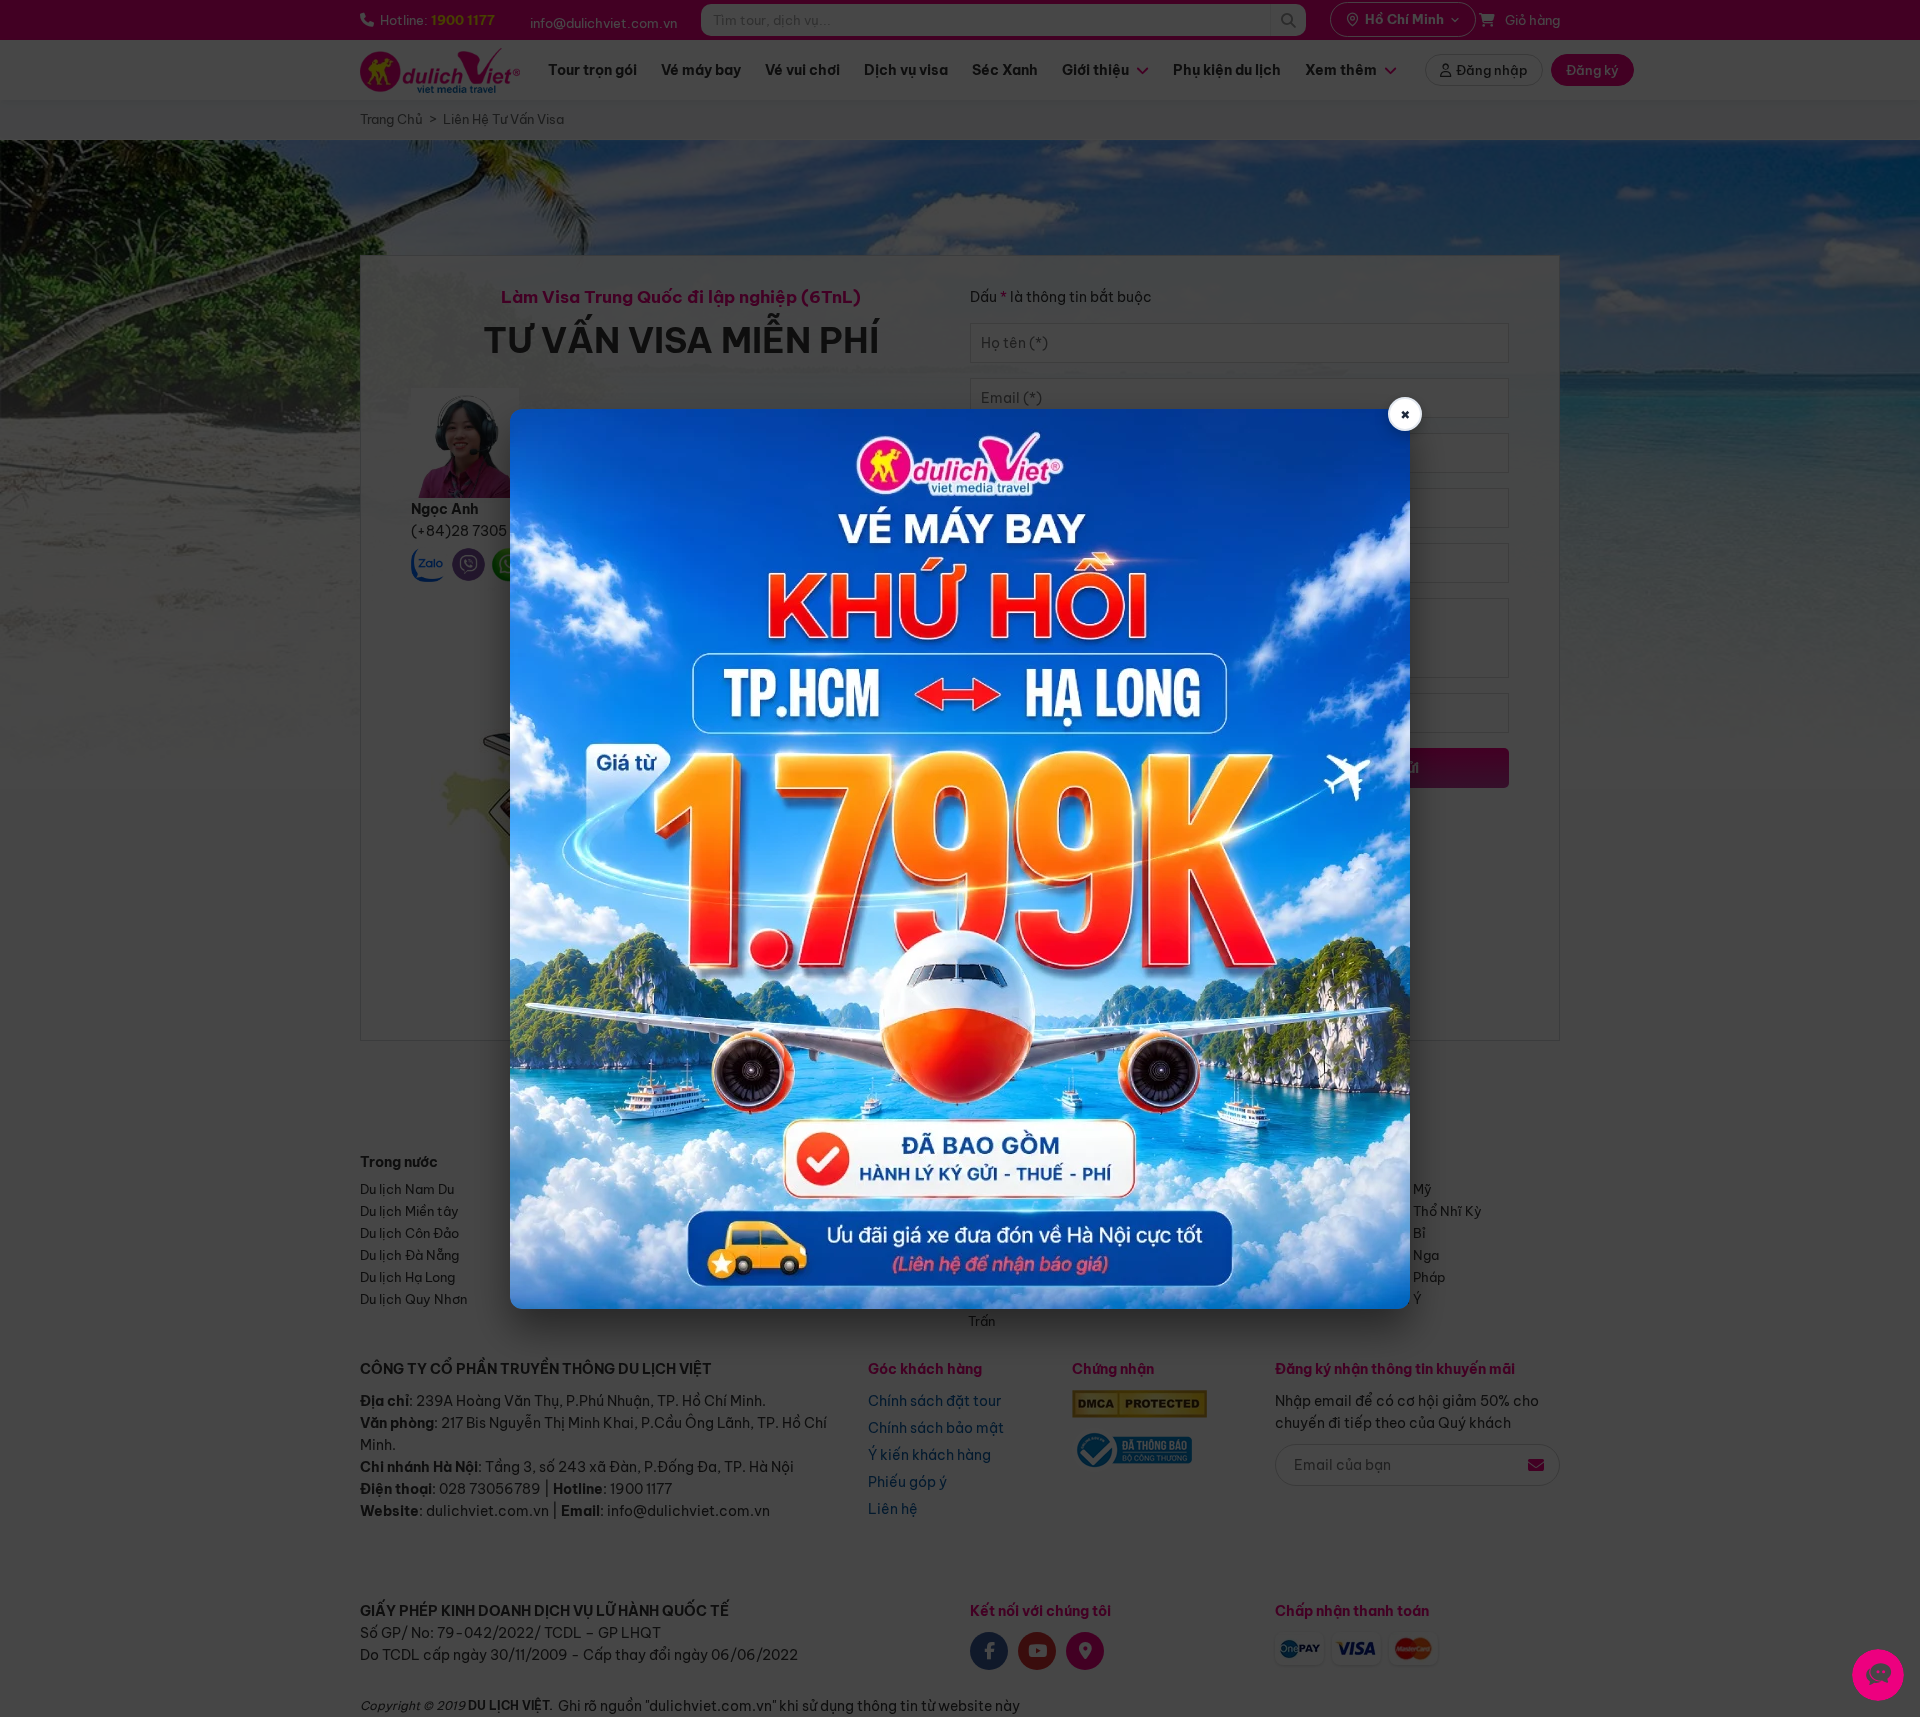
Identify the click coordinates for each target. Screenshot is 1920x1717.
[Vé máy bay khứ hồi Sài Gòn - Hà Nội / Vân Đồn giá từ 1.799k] (960, 859)
